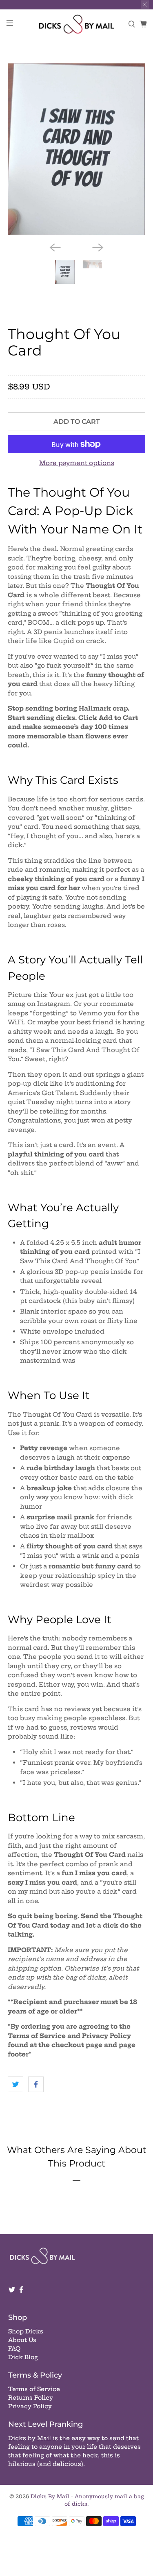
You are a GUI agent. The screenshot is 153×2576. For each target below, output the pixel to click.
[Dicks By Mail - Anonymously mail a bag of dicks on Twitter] (12, 2291)
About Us (22, 2340)
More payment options (77, 463)
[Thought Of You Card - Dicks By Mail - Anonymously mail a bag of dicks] (76, 149)
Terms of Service (34, 2389)
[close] (145, 4)
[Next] (98, 247)
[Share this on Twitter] (16, 2084)
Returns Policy (31, 2398)
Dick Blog (23, 2357)
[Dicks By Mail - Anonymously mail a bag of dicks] (77, 24)
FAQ (14, 2349)
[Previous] (55, 247)
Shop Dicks (26, 2331)
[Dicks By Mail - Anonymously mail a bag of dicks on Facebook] (21, 2291)
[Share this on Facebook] (36, 2084)
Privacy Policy (30, 2406)
